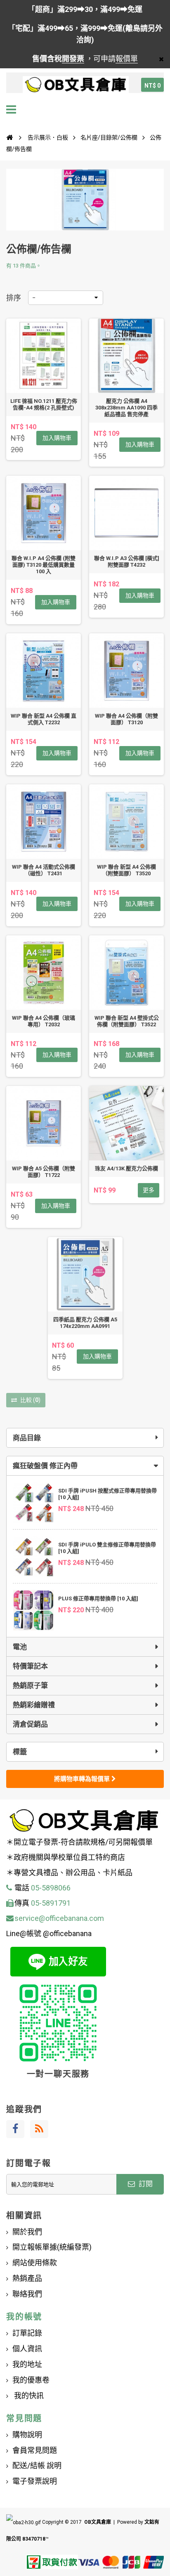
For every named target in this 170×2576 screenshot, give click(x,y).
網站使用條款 (35, 2263)
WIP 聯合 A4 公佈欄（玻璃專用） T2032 (44, 1021)
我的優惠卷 (31, 2380)
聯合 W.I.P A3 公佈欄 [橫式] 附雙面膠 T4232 (127, 561)
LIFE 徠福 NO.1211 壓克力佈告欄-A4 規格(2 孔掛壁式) (44, 404)
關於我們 (27, 2232)
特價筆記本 (30, 1666)
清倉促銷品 (30, 1724)
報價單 (127, 59)
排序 (14, 298)
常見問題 (24, 2418)
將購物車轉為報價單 (83, 1779)
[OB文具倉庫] (76, 85)
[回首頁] (9, 137)
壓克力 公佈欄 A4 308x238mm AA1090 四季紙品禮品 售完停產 (126, 408)
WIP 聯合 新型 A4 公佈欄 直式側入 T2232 (44, 719)
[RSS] (39, 2129)
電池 (20, 1647)
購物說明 (27, 2435)
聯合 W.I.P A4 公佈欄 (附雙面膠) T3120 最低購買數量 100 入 (44, 565)
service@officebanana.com (59, 1918)
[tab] (85, 1466)
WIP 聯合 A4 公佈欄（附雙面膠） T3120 (126, 719)
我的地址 (27, 2364)
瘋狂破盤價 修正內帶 (45, 1466)
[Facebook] (15, 2129)
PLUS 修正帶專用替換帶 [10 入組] (98, 1598)
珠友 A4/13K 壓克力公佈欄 (126, 1168)
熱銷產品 (27, 2278)
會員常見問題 (35, 2450)
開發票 (73, 59)
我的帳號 (24, 2317)
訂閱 (145, 2184)
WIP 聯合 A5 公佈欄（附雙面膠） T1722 (44, 1172)
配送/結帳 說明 (37, 2466)
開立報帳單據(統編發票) (52, 2247)
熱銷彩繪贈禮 (34, 1705)
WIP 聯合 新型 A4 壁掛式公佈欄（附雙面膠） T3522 (127, 1021)
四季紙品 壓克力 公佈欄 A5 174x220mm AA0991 (85, 1323)
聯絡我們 (27, 2294)
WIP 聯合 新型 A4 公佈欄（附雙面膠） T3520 (126, 870)
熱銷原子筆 (30, 1686)
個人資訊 (27, 2349)
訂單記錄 (27, 2333)
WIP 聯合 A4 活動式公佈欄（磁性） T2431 (44, 870)
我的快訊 (28, 2396)
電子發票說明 (35, 2481)
